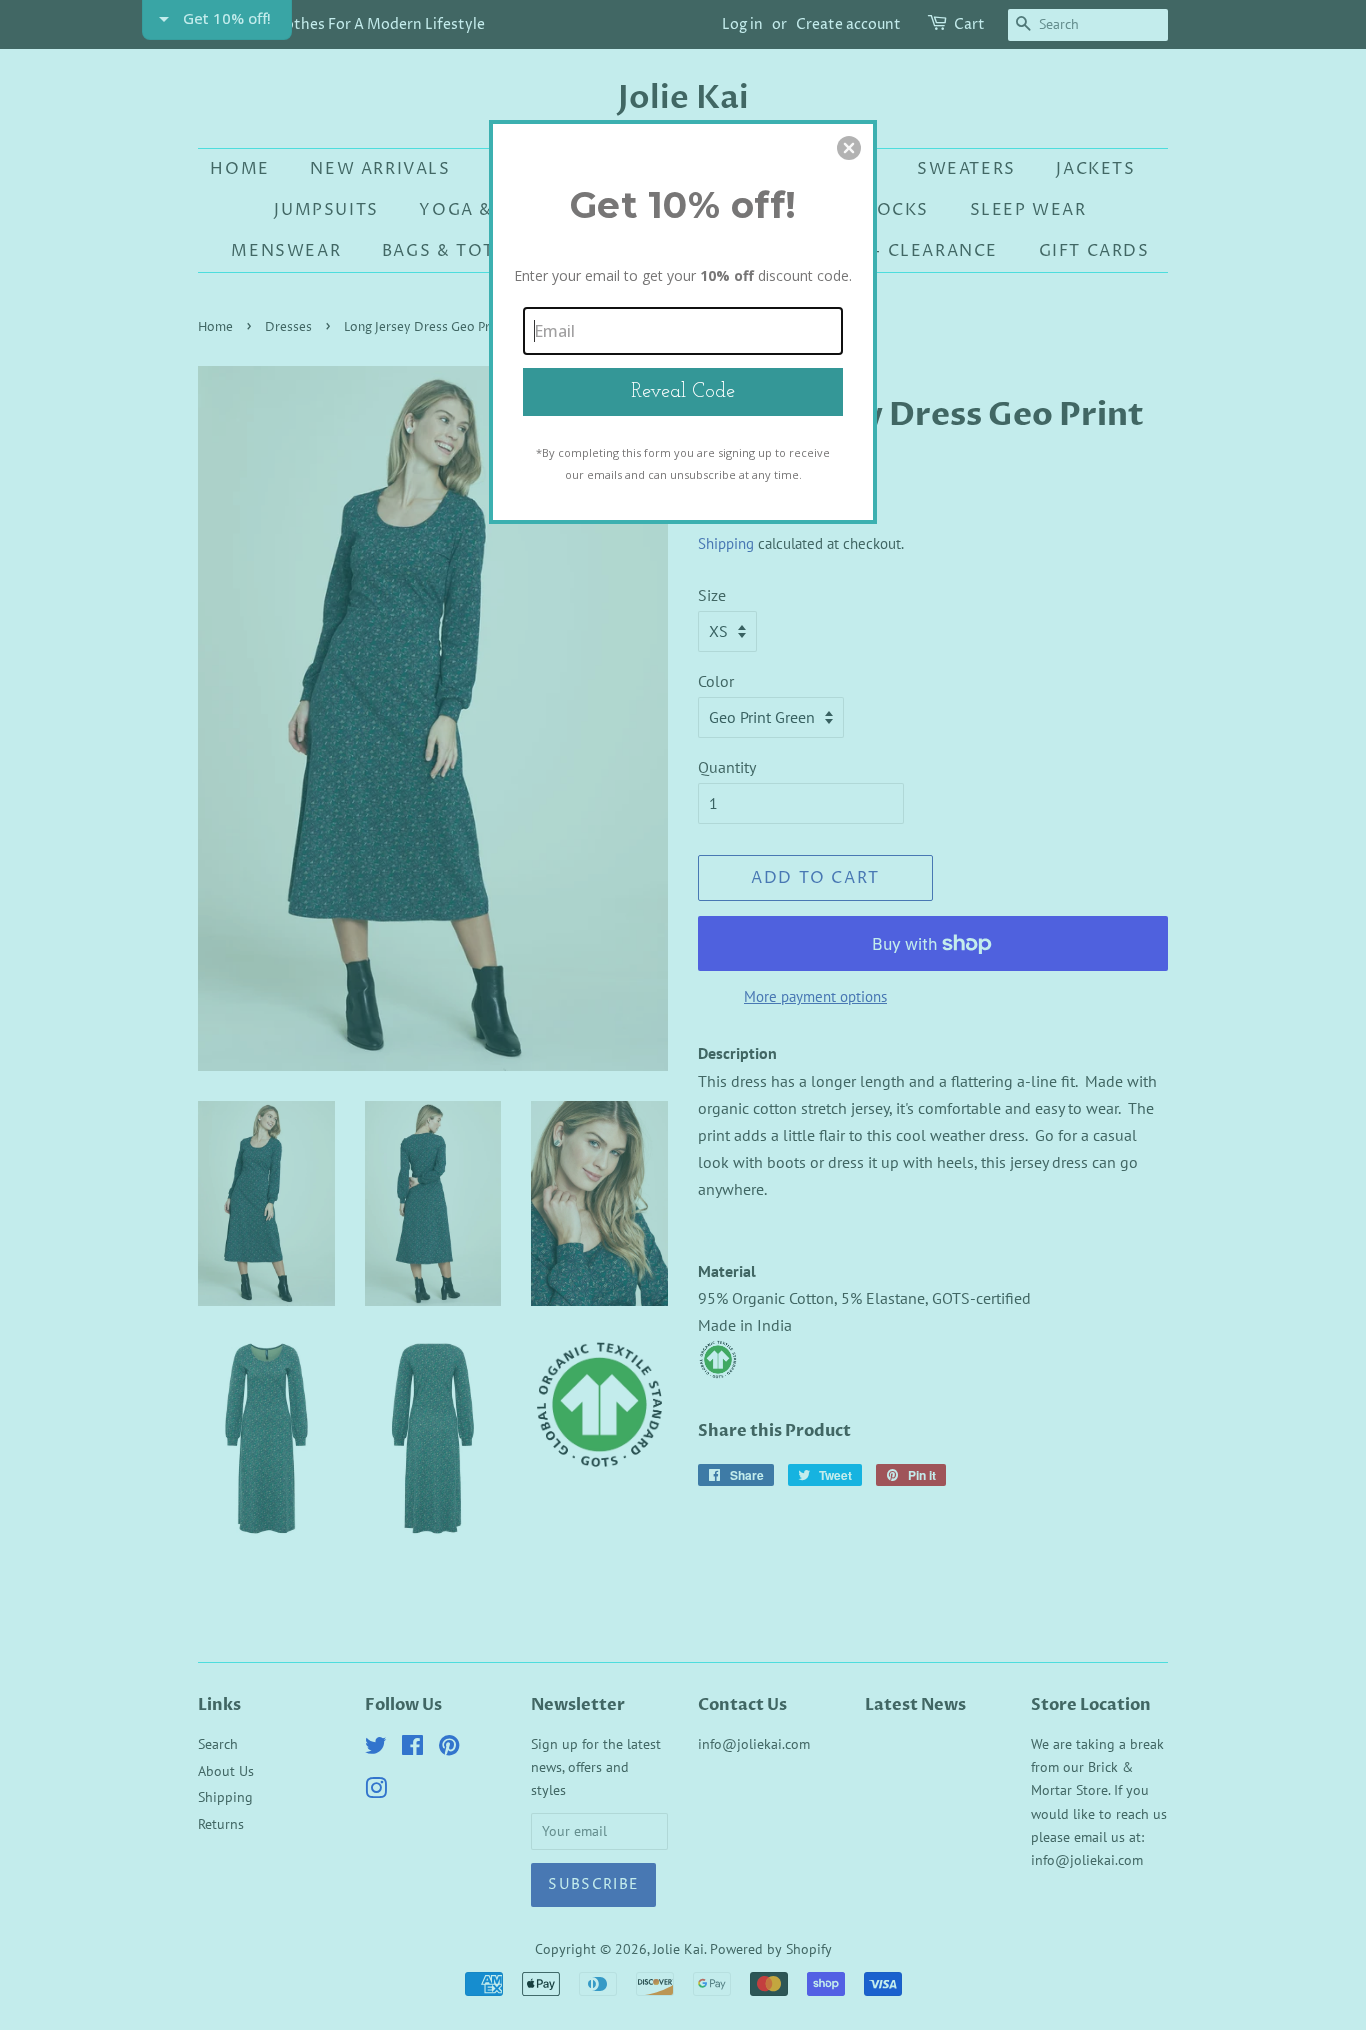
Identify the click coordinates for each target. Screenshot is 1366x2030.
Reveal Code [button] (683, 392)
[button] (849, 148)
